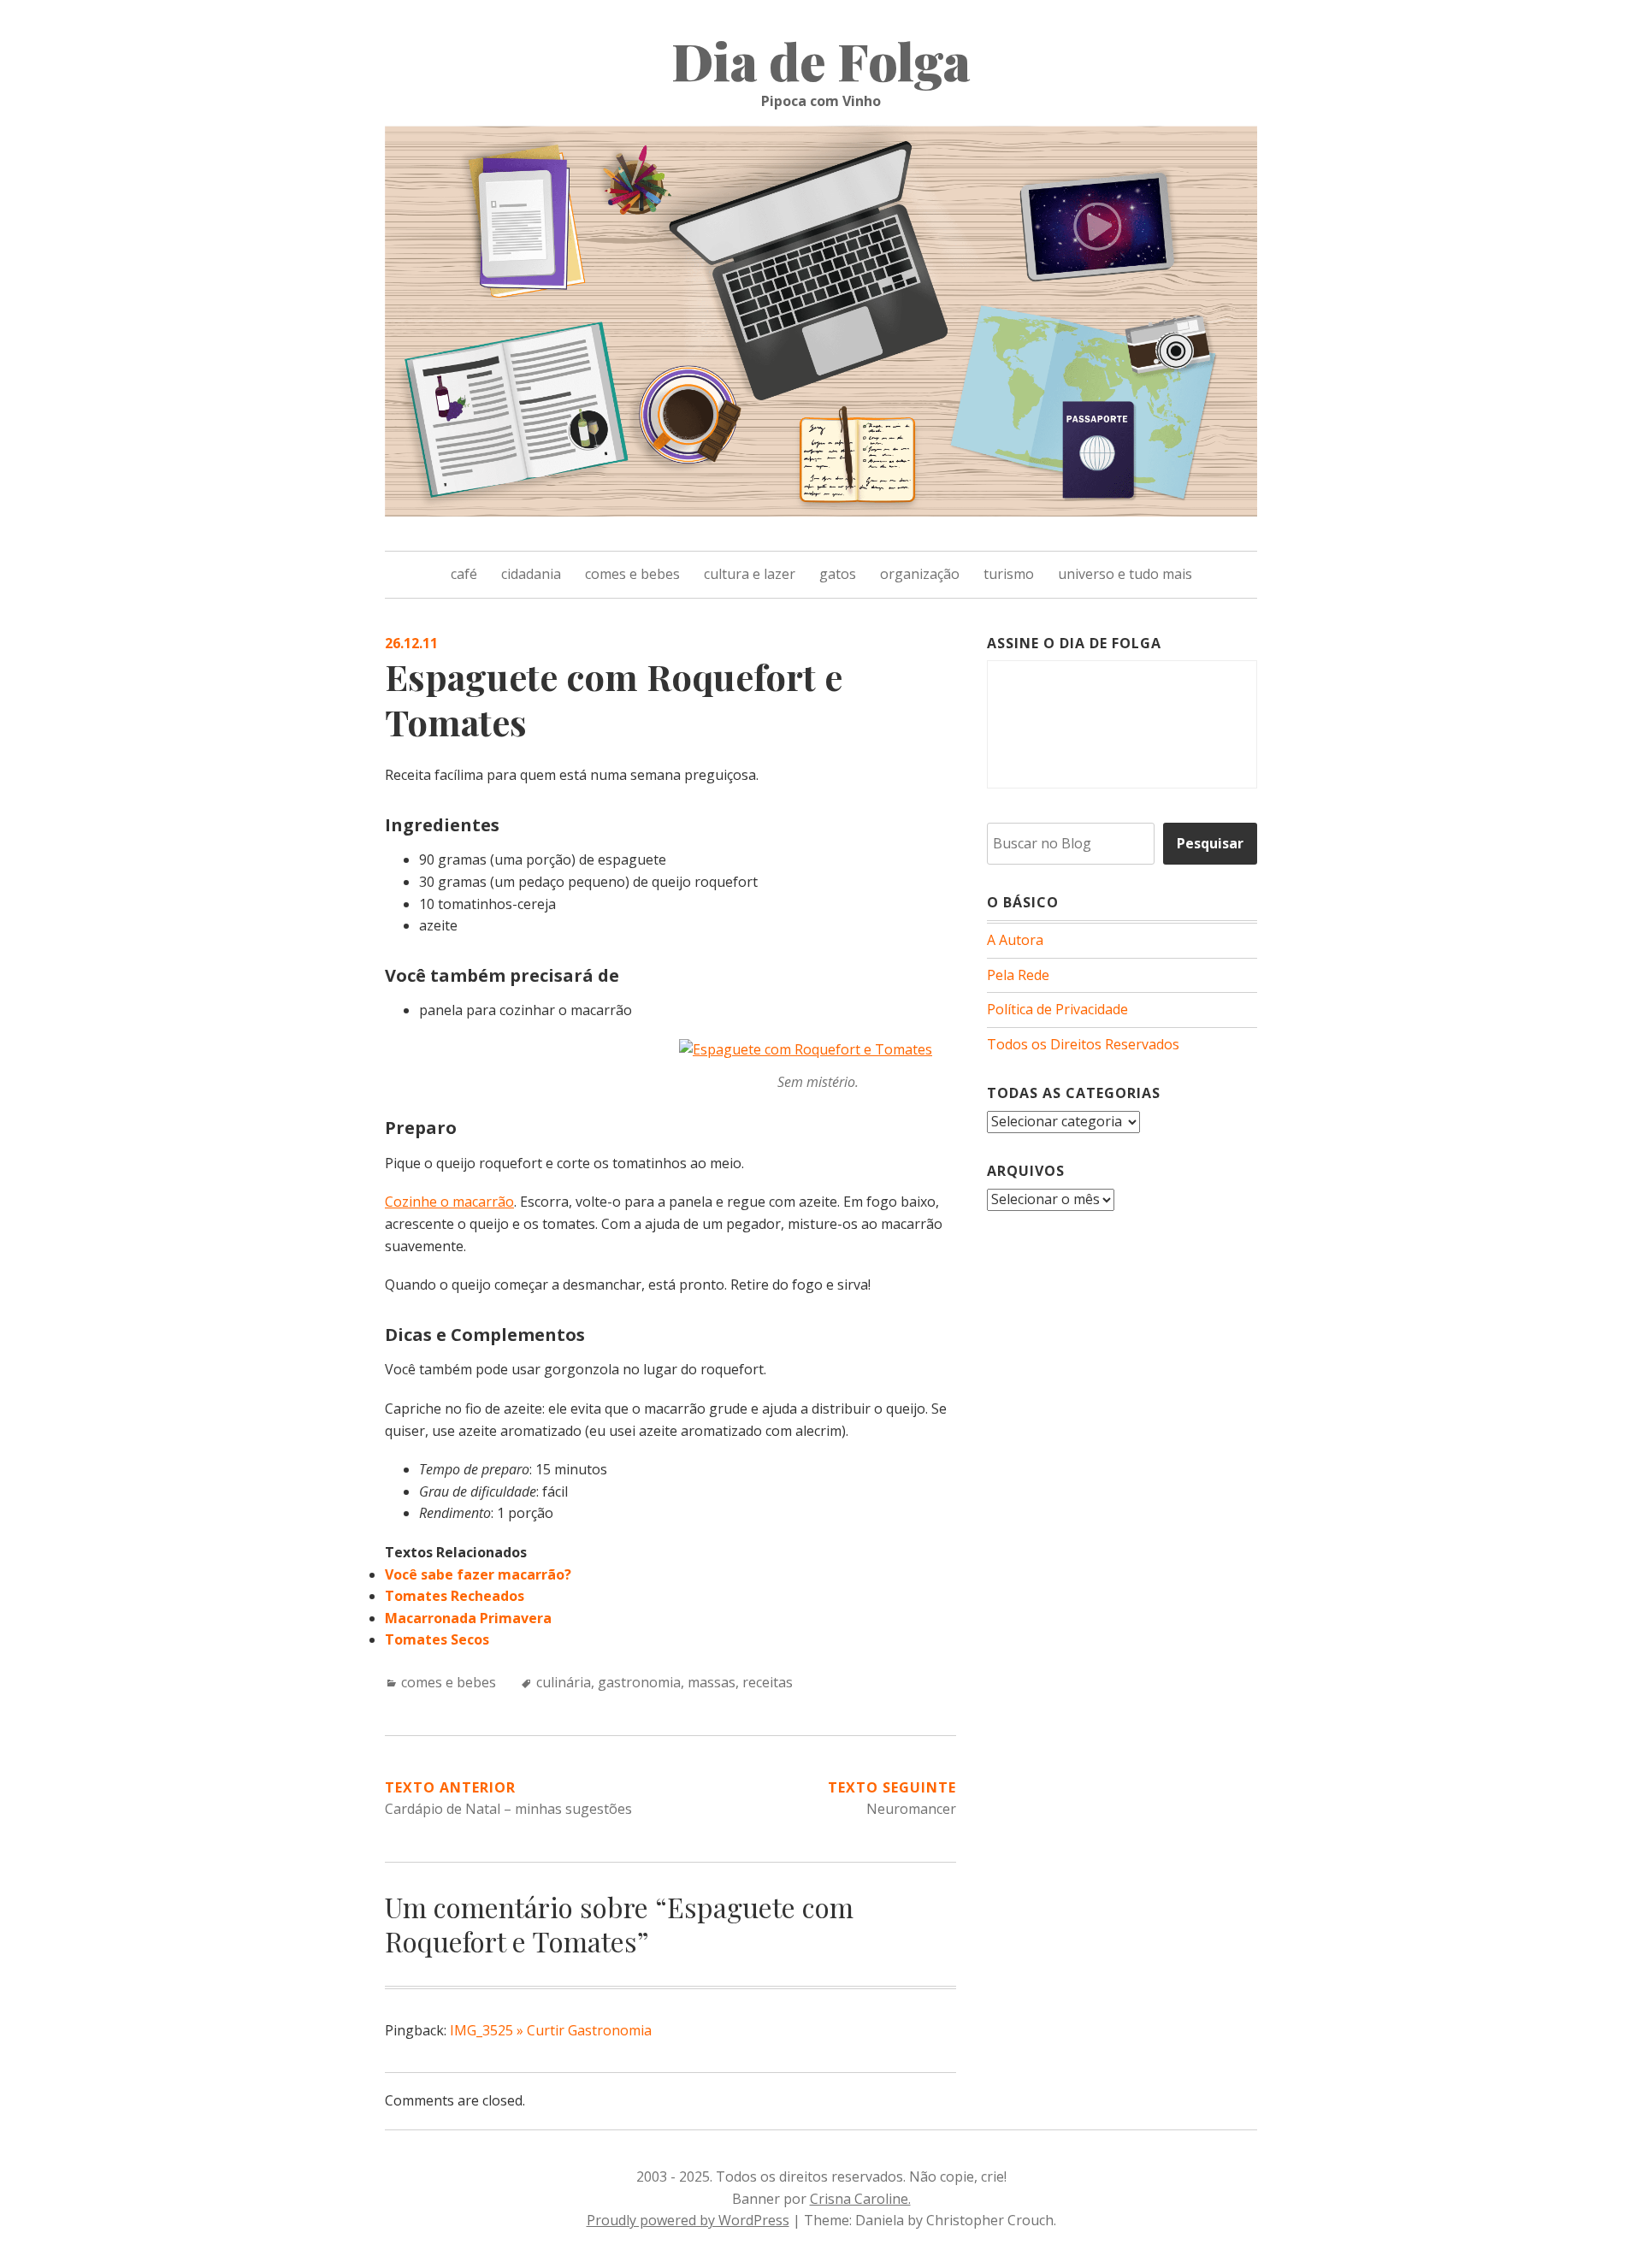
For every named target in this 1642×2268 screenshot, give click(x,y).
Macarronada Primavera (468, 1618)
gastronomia (639, 1682)
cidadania (531, 574)
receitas (768, 1682)
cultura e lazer (750, 574)
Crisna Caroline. (860, 2199)
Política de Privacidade (1057, 1009)
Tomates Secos (437, 1639)
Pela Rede (1018, 975)
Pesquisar (1210, 843)
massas (712, 1682)
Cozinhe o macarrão (449, 1202)
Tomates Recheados (455, 1596)
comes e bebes (632, 574)
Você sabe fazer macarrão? (478, 1574)
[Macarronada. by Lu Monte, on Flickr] (806, 1049)
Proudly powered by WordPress (688, 2220)
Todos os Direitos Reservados (1083, 1044)
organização (920, 574)
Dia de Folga (821, 60)
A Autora (1015, 940)
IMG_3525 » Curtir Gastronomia (551, 2030)
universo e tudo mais (1125, 574)
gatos (838, 574)
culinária (564, 1682)
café (464, 574)
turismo (1009, 574)
